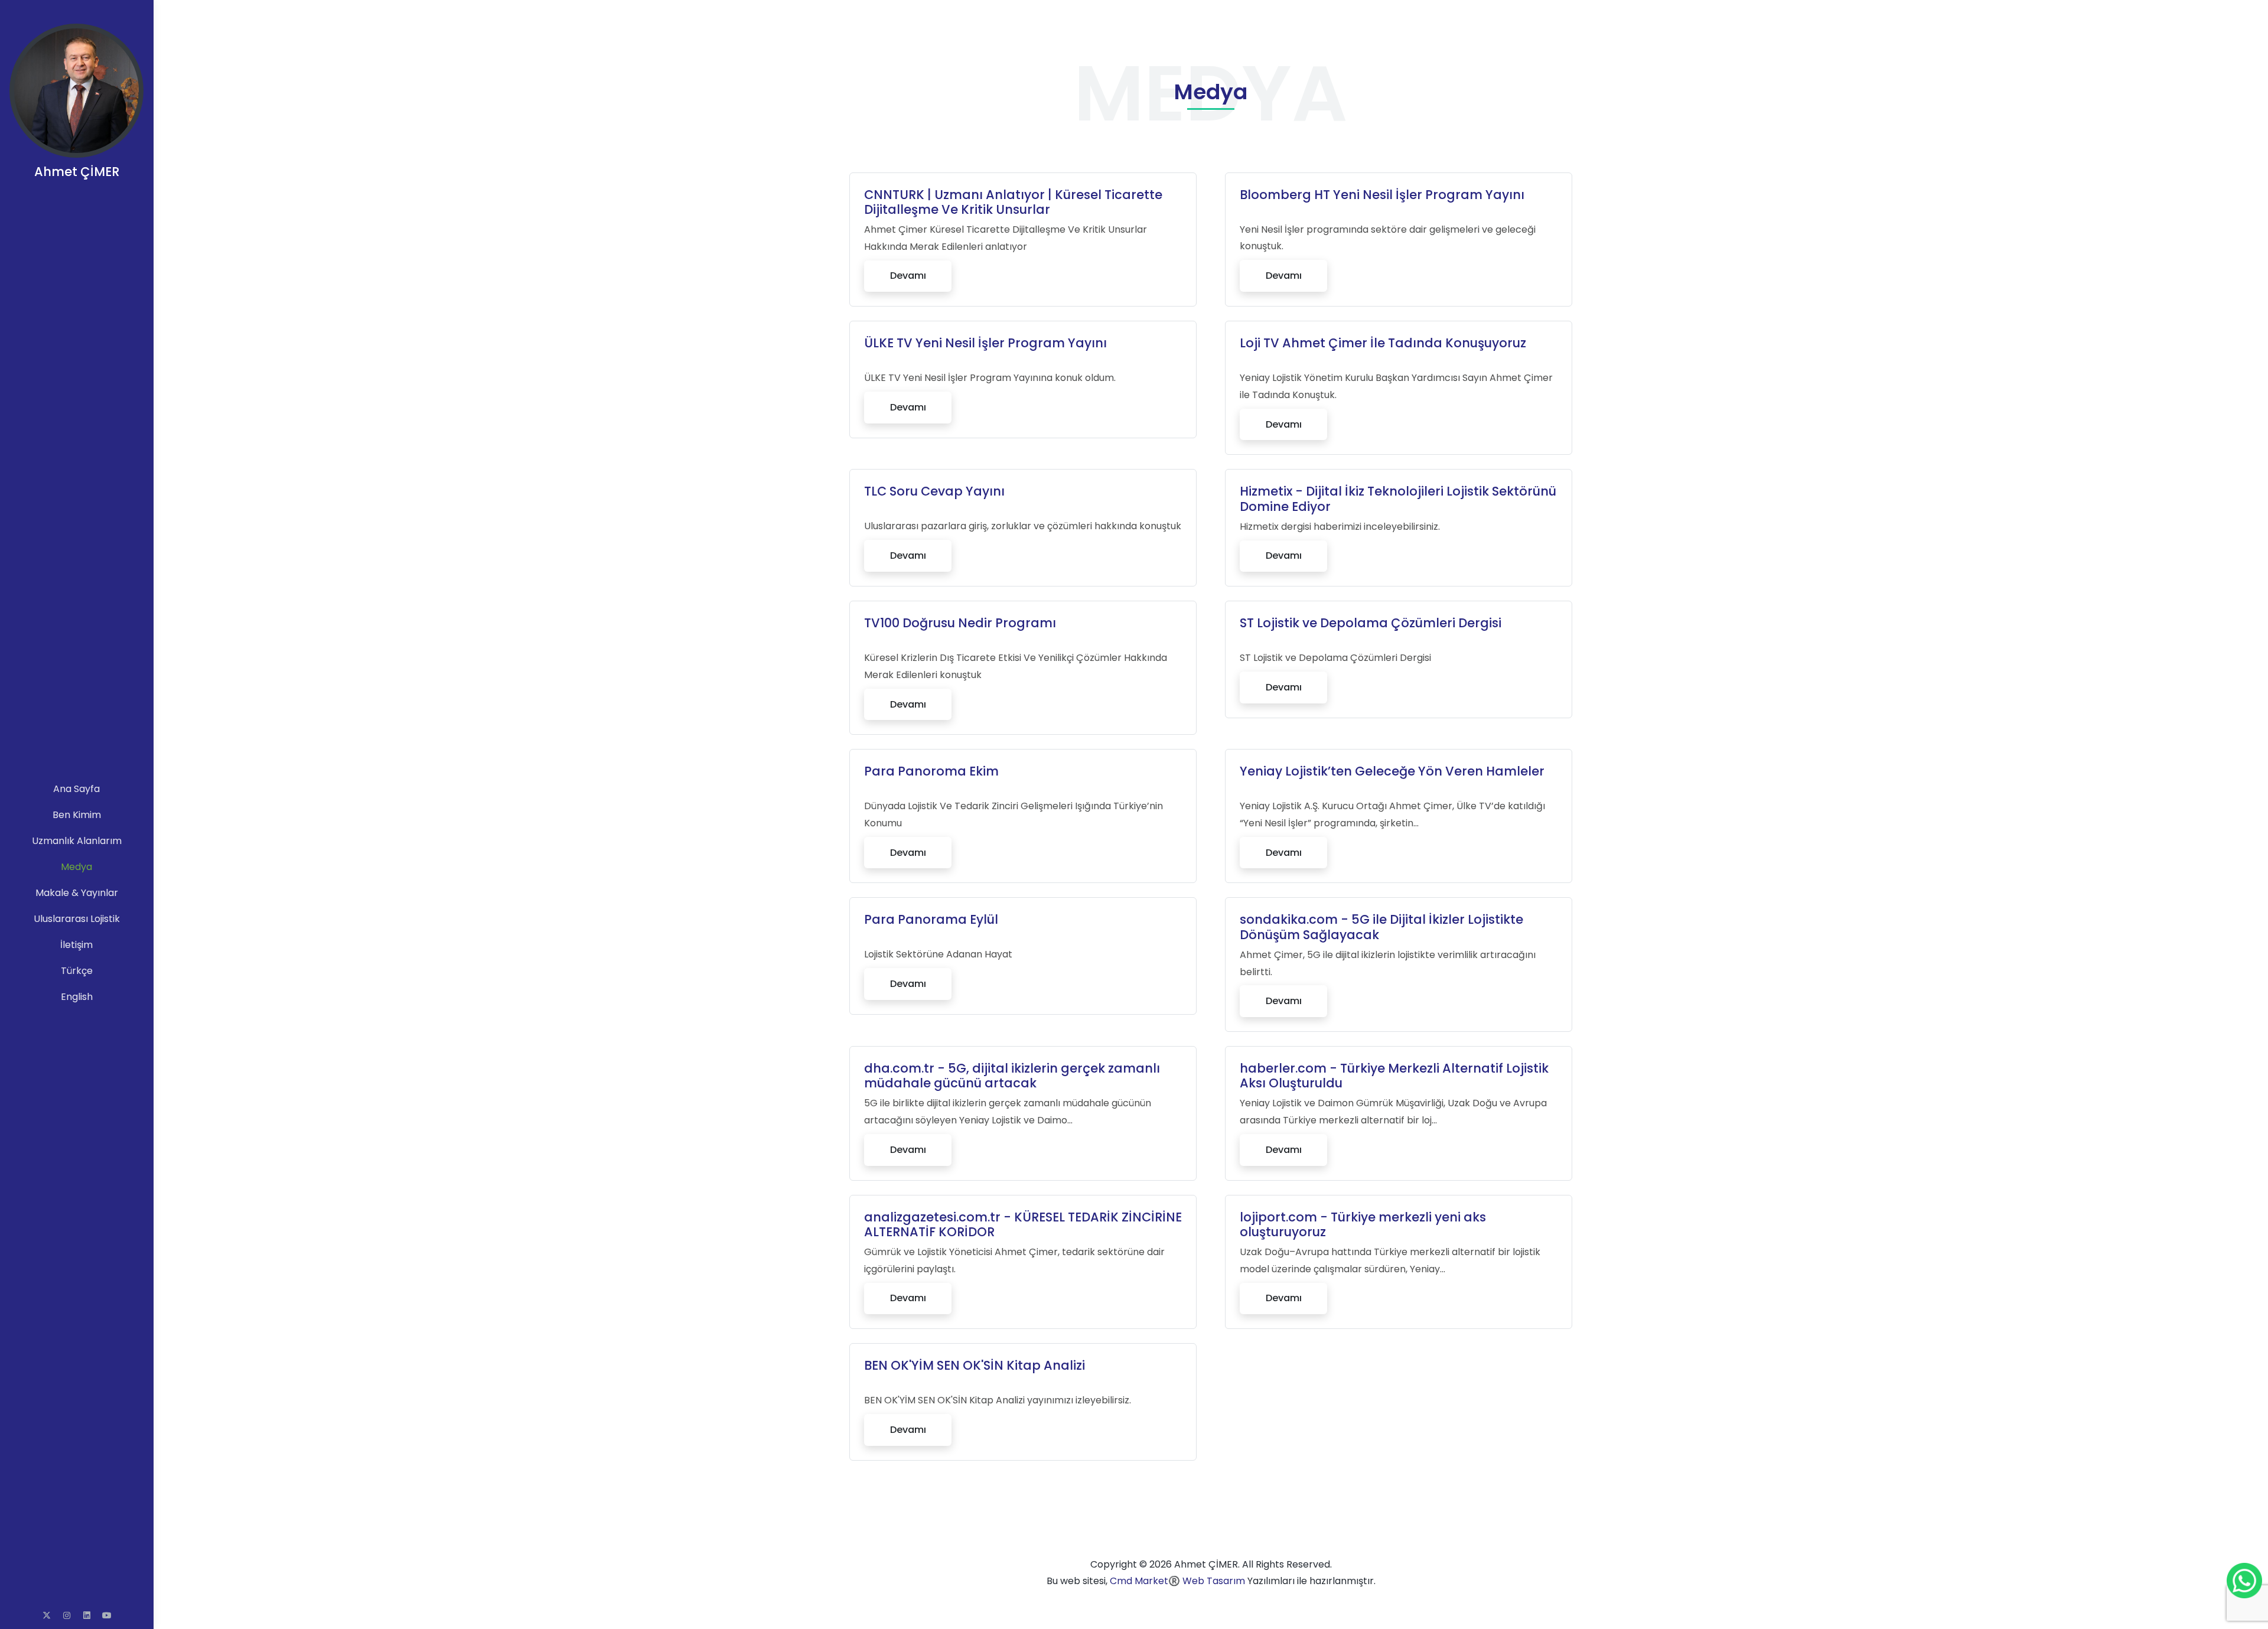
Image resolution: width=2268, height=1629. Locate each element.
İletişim (76, 945)
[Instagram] (67, 1615)
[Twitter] (47, 1615)
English (77, 997)
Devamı (908, 276)
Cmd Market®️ (1145, 1581)
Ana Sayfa (76, 789)
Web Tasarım (1214, 1581)
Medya (76, 867)
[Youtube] (107, 1615)
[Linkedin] (87, 1615)
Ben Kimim (77, 815)
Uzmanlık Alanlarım (77, 841)
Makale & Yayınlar (77, 893)
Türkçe (77, 971)
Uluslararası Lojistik (77, 919)
